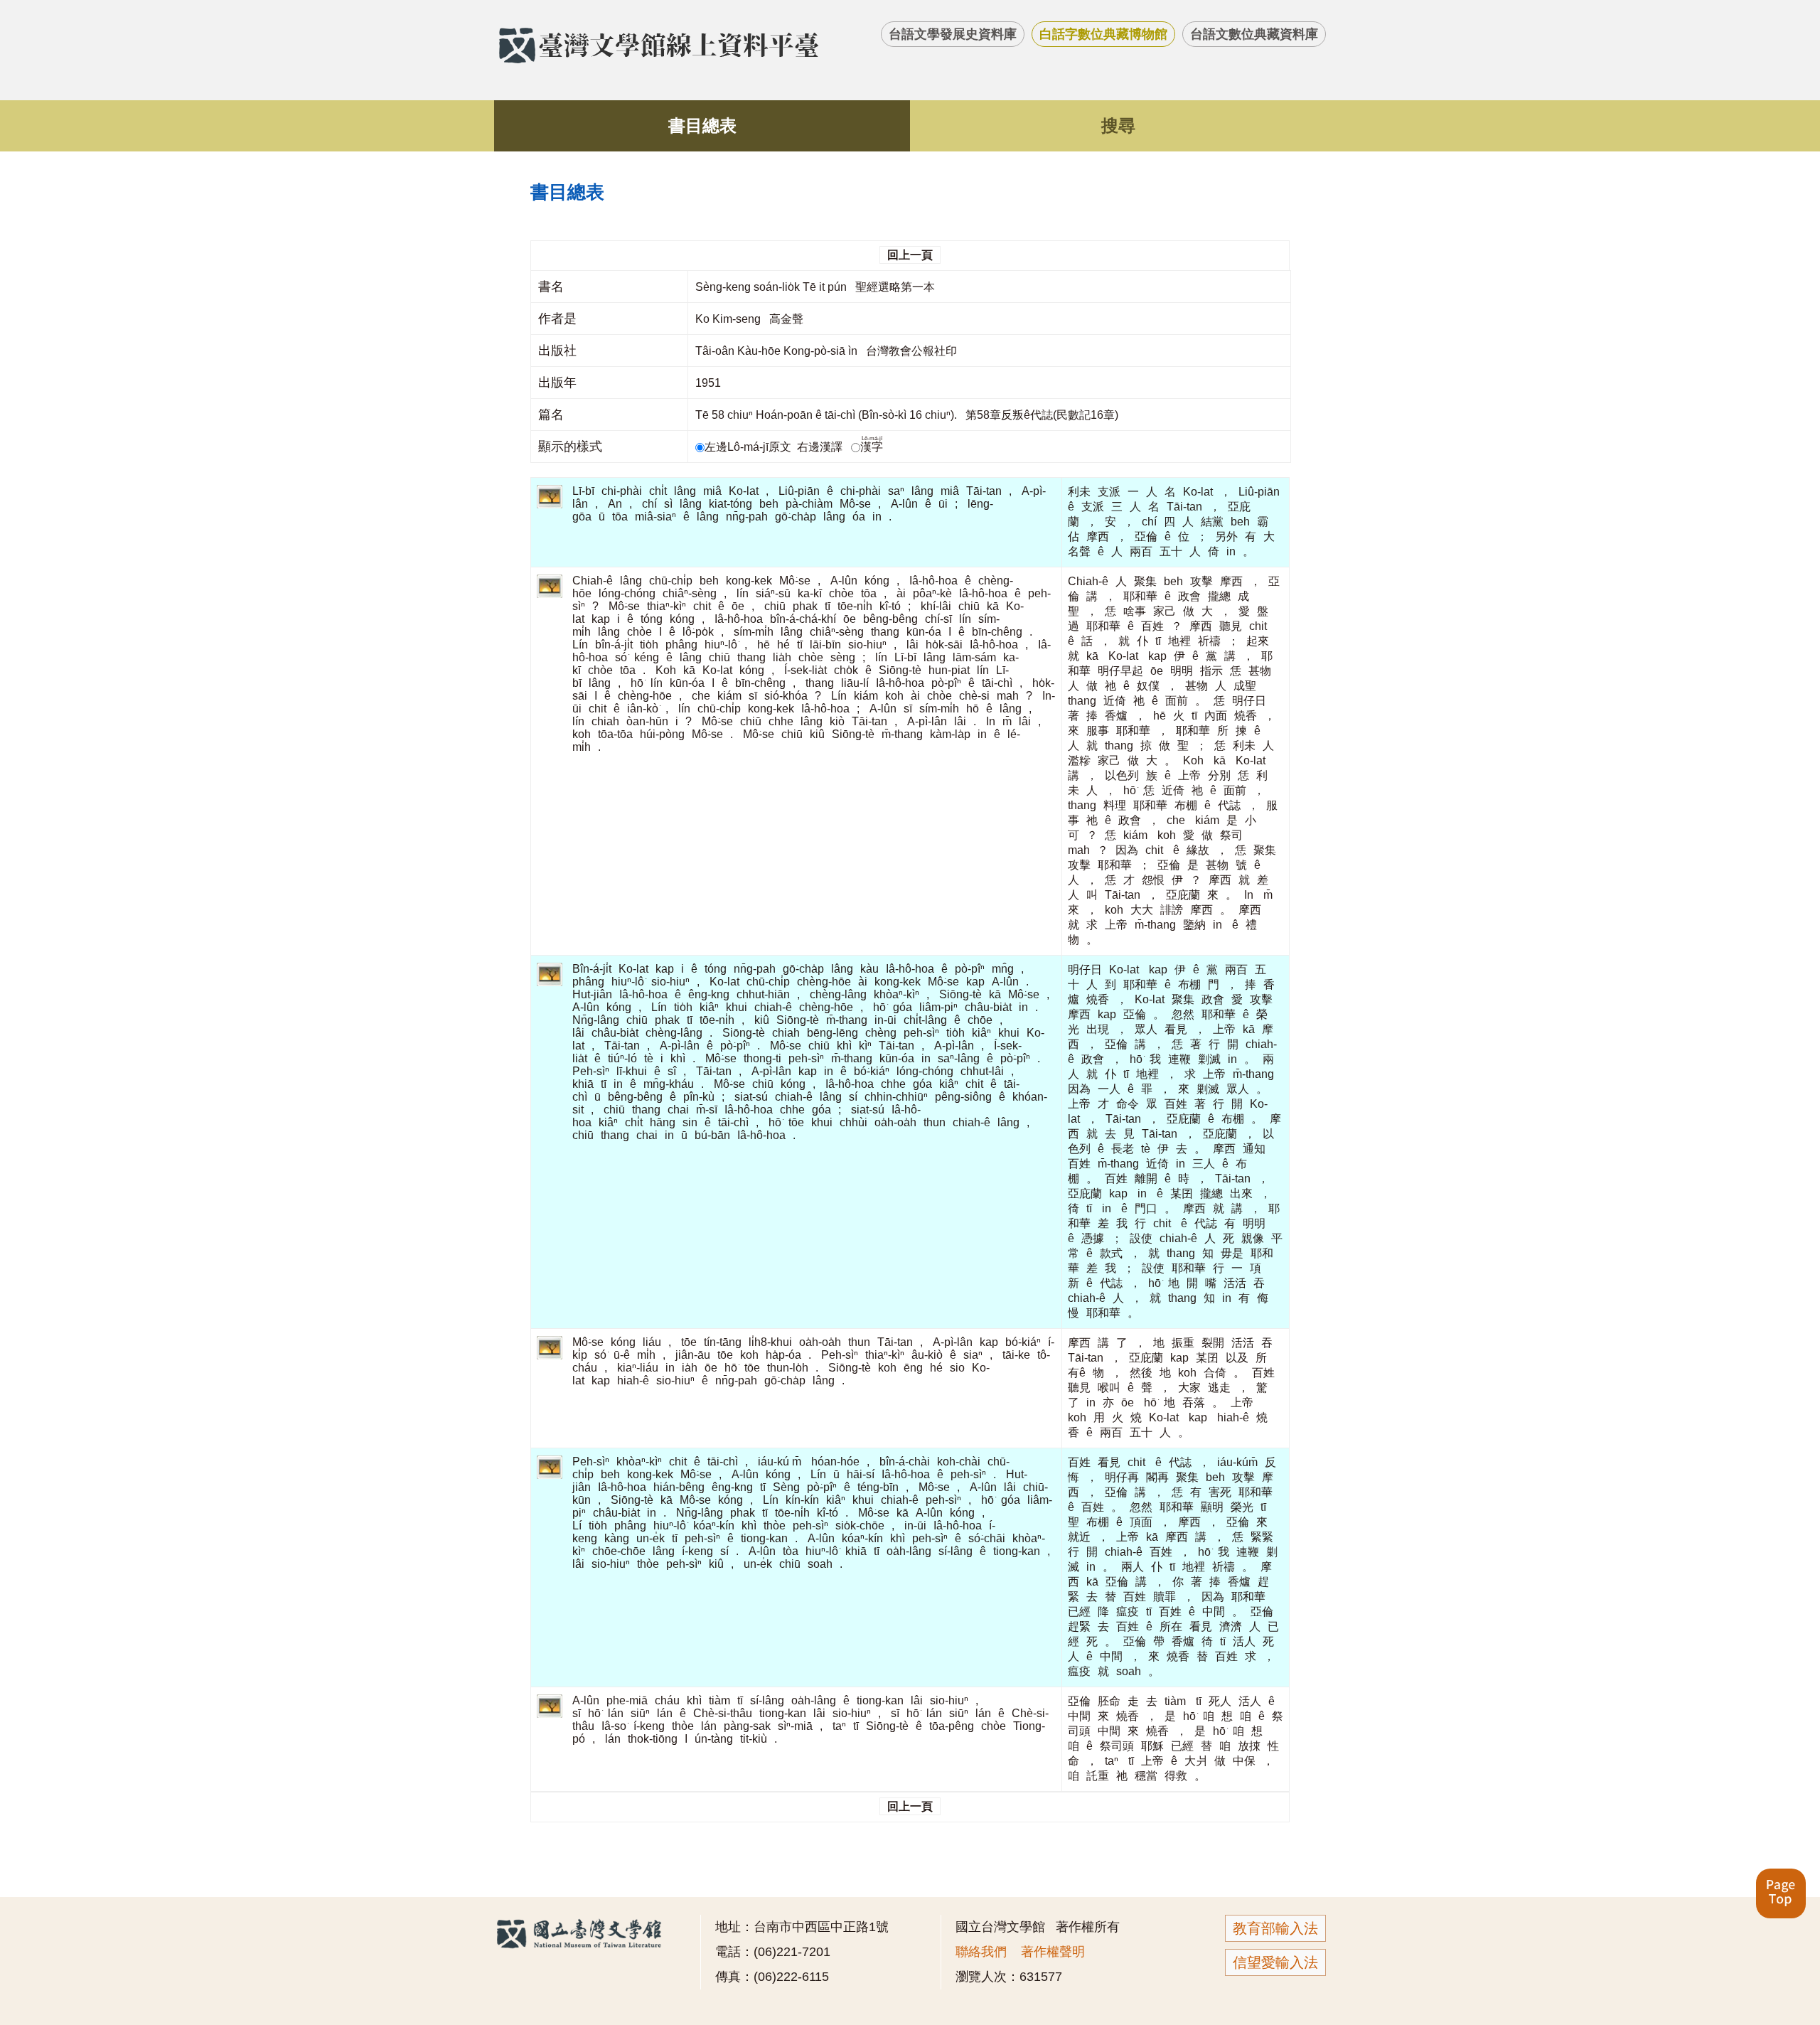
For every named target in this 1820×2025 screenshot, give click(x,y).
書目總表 (702, 125)
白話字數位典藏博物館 (1103, 34)
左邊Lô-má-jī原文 (749, 447)
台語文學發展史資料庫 (953, 34)
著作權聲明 (1053, 1952)
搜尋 (1118, 125)
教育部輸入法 (1275, 1928)
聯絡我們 (981, 1952)
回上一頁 (910, 255)
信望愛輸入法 (1275, 1962)
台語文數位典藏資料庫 (1254, 34)
